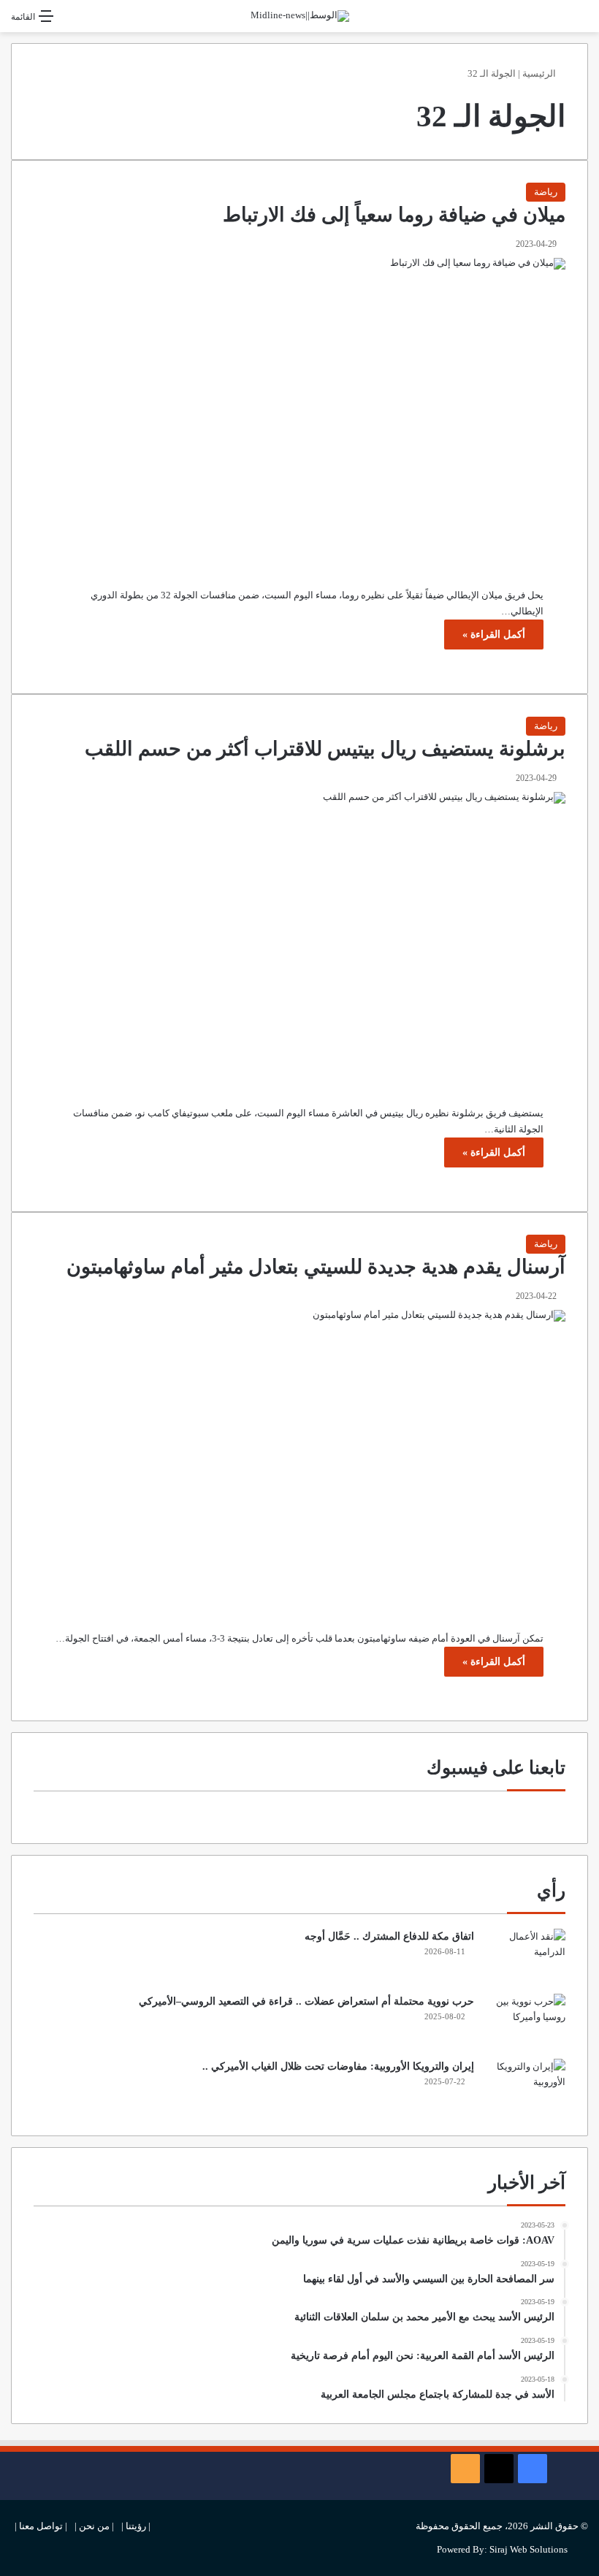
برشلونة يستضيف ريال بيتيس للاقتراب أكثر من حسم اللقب (325, 749)
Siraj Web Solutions (529, 2549)
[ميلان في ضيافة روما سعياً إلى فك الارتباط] (299, 412)
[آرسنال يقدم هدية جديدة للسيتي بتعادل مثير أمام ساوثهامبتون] (299, 1460)
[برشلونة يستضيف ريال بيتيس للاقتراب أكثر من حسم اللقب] (299, 938)
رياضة (546, 192)
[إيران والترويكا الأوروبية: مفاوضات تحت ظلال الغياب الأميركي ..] (525, 2086)
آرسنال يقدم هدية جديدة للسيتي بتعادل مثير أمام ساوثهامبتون (316, 1267)
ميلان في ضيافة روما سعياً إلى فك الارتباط (394, 215)
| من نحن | (94, 2526)
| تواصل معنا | (41, 2526)
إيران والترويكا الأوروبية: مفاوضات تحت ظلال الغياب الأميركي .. (338, 2066)
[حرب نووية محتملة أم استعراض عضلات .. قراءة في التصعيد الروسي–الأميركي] (525, 2021)
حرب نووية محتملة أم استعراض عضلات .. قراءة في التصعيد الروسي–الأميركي (306, 2001)
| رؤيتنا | (136, 2526)
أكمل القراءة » (494, 635)
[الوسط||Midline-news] (300, 16)
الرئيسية (540, 73)
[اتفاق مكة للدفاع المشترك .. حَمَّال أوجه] (525, 1956)
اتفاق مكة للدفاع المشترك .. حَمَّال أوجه (389, 1936)
